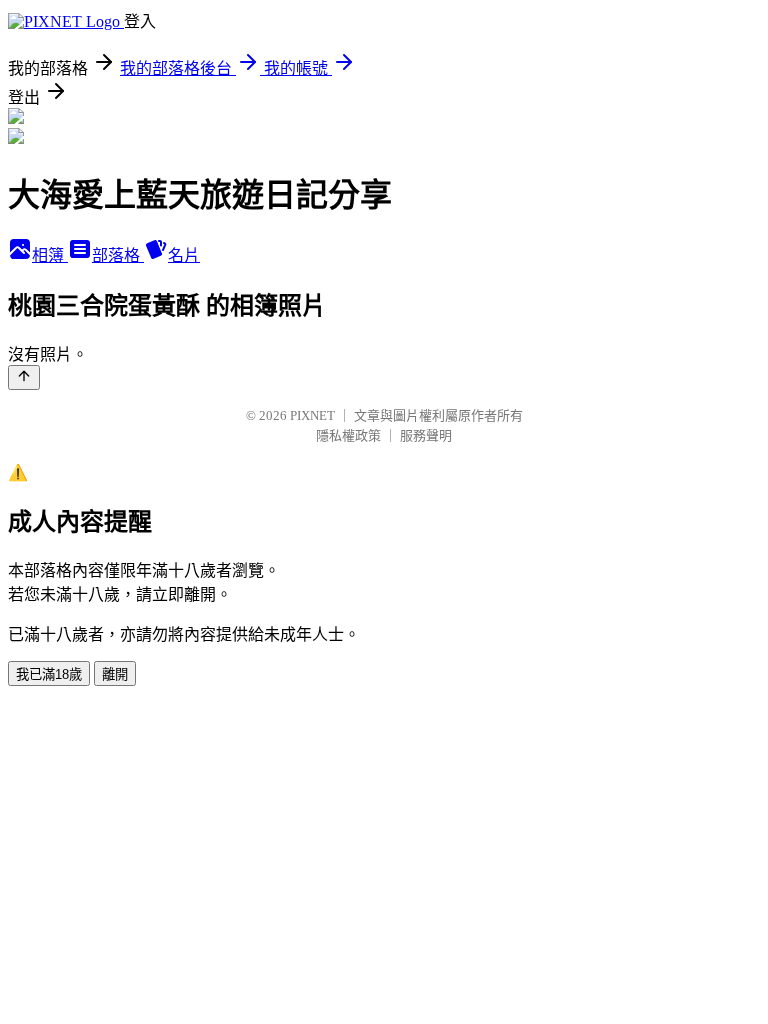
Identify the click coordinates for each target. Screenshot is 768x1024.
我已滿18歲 (49, 674)
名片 (184, 255)
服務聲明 (426, 435)
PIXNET (312, 415)
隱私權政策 (348, 435)
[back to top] (24, 377)
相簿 (50, 255)
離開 (115, 674)
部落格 (118, 255)
